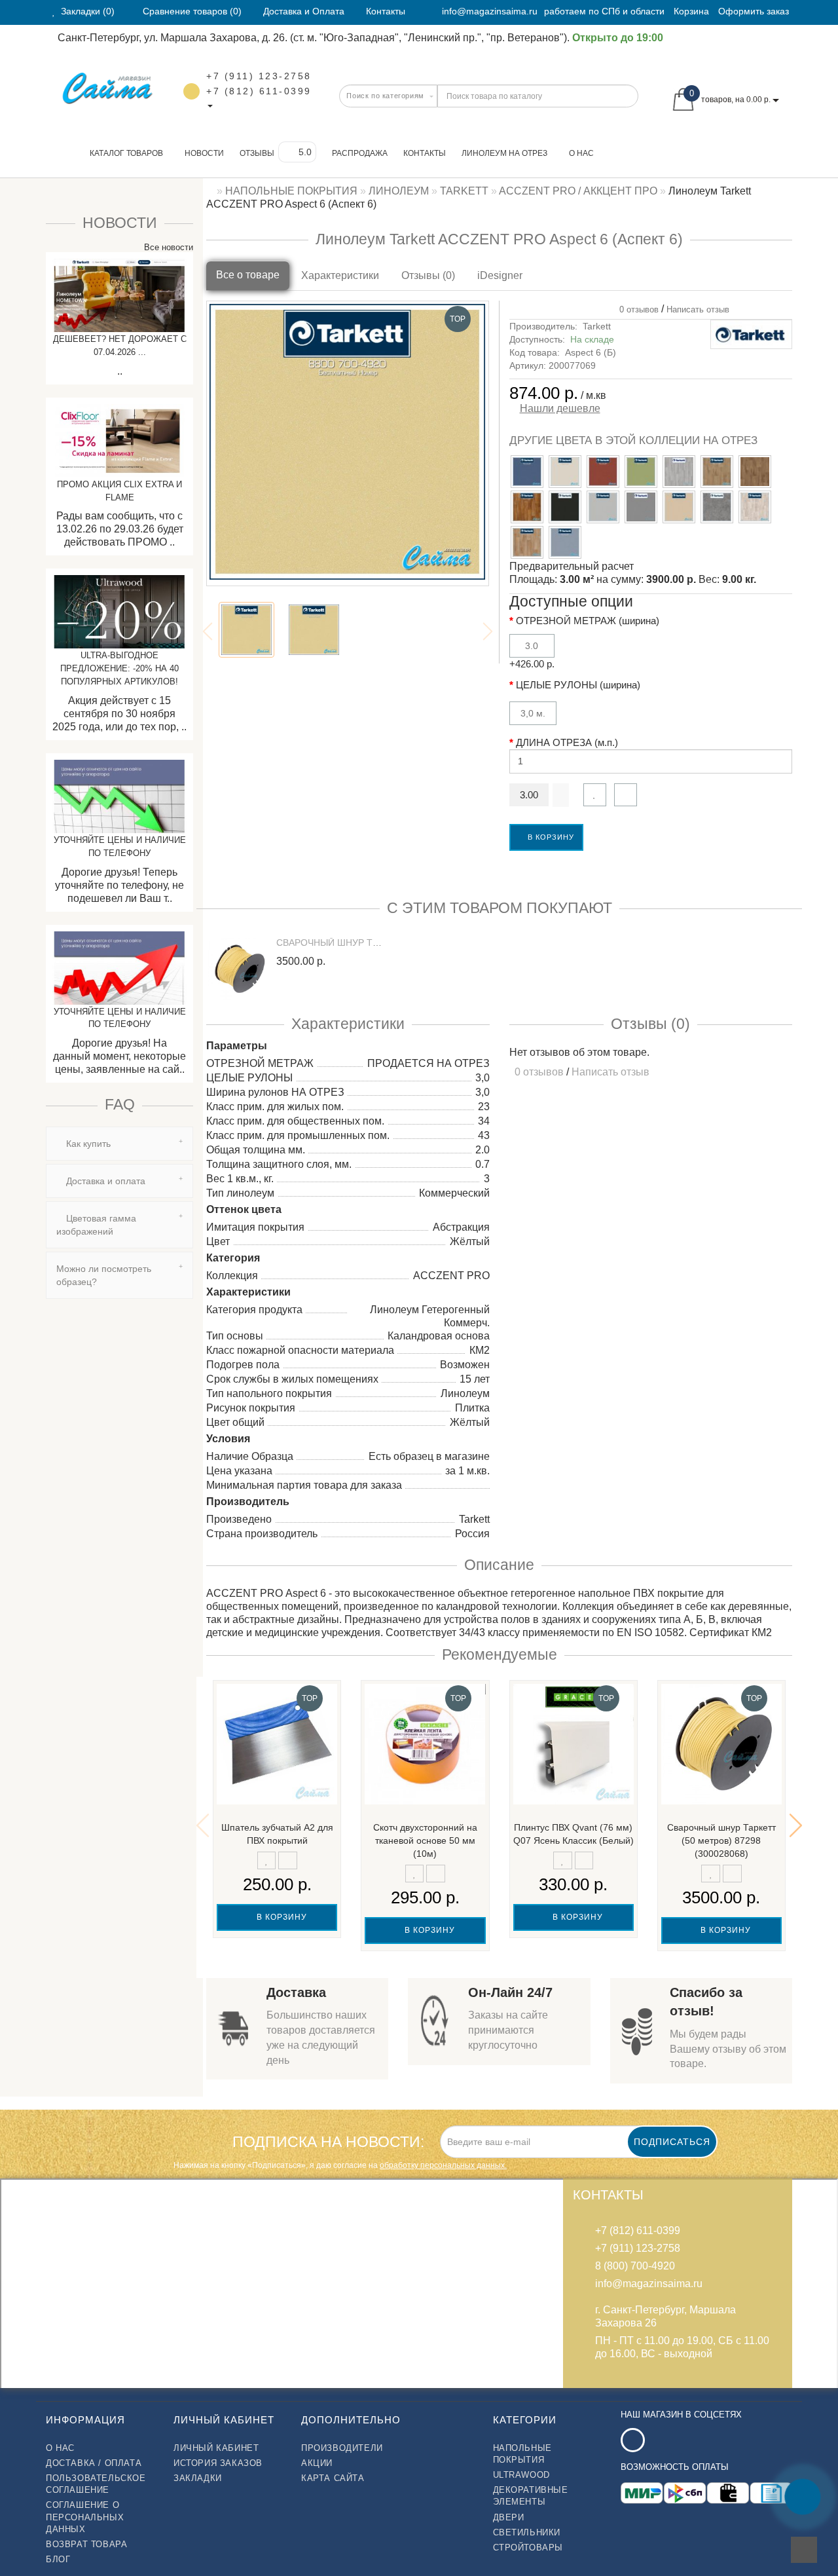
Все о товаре (248, 275)
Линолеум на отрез (504, 153)
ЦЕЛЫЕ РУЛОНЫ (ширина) (578, 685)
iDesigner (500, 275)
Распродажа (360, 153)
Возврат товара (86, 2544)
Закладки (198, 2478)
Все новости (167, 247)
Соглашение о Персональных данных (85, 2517)
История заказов (218, 2463)
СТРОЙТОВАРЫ (528, 2548)
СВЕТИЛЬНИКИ (527, 2532)
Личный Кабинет (216, 2448)
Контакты (425, 153)
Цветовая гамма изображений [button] (96, 1225)
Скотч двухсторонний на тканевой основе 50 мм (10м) (425, 1840)
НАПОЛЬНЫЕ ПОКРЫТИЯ (522, 2454)
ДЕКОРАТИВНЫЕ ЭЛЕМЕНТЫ (531, 2496)
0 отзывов (636, 309)
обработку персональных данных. (443, 2165)
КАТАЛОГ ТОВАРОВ (123, 153)
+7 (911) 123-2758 (259, 76)
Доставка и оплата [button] (104, 1181)
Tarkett (597, 326)
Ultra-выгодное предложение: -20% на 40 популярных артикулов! (119, 668)
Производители (342, 2448)
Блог (58, 2559)
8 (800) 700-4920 (635, 2266)
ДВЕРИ (509, 2517)
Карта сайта (333, 2478)
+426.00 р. (532, 655)
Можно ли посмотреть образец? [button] (104, 1275)
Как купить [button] (87, 1144)
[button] (796, 1825)
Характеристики (340, 275)
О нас (581, 153)
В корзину (550, 837)
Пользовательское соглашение (96, 2484)
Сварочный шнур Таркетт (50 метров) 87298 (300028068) (721, 1840)
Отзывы (257, 153)
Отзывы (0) (428, 275)
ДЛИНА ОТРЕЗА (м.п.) (567, 742)
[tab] (119, 1144)
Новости (204, 153)
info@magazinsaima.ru (490, 11)
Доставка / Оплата (94, 2463)
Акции (317, 2463)
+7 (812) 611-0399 (259, 91)
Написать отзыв (698, 309)
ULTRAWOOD (521, 2475)
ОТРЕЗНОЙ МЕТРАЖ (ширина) (588, 621)
